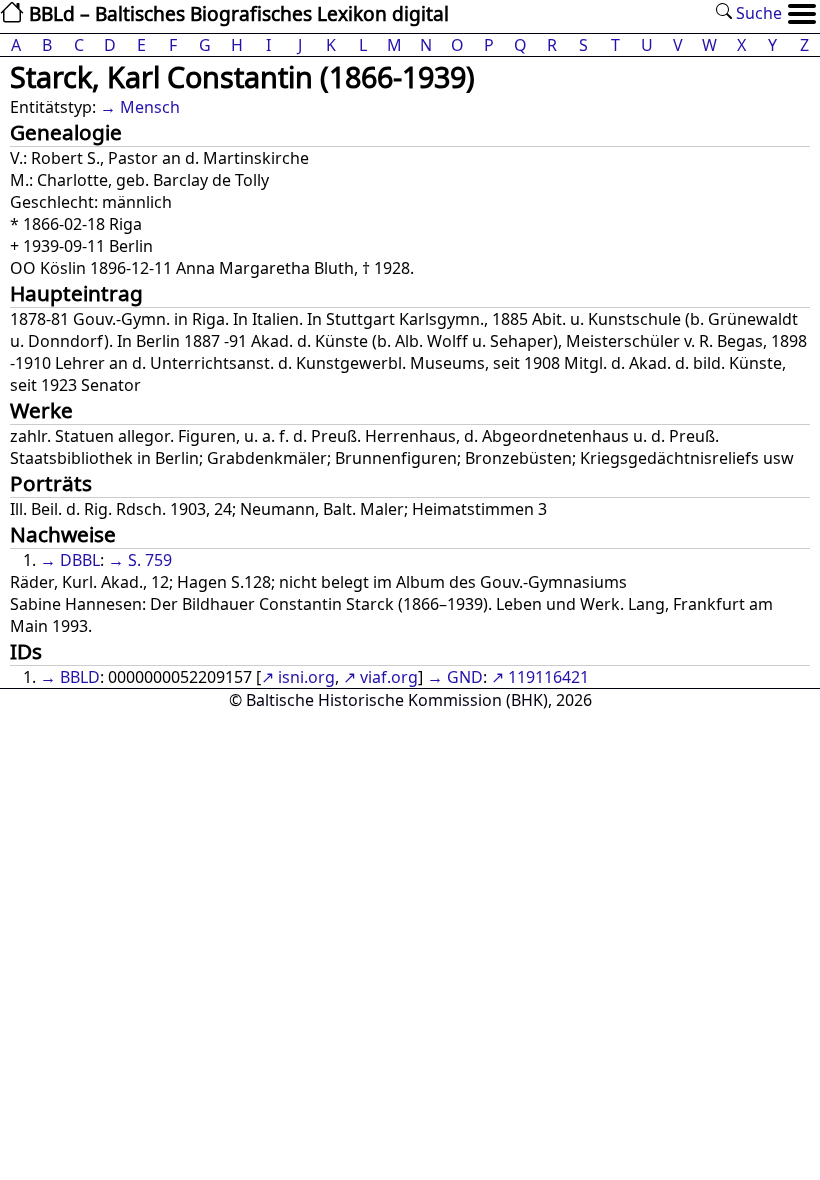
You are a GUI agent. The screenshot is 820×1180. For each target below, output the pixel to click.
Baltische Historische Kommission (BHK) (397, 700)
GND (465, 677)
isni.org (306, 677)
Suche (757, 13)
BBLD (80, 677)
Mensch (150, 107)
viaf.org (389, 677)
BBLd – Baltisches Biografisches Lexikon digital (236, 13)
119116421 (548, 677)
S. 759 (150, 560)
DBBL (80, 560)
